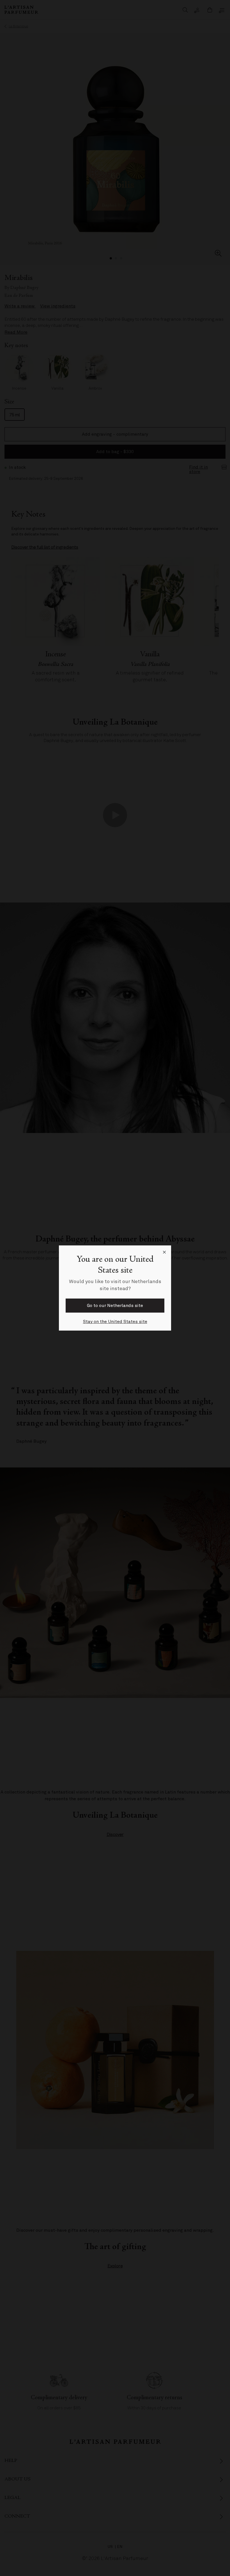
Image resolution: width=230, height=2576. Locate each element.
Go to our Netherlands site (115, 1306)
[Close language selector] (164, 1252)
